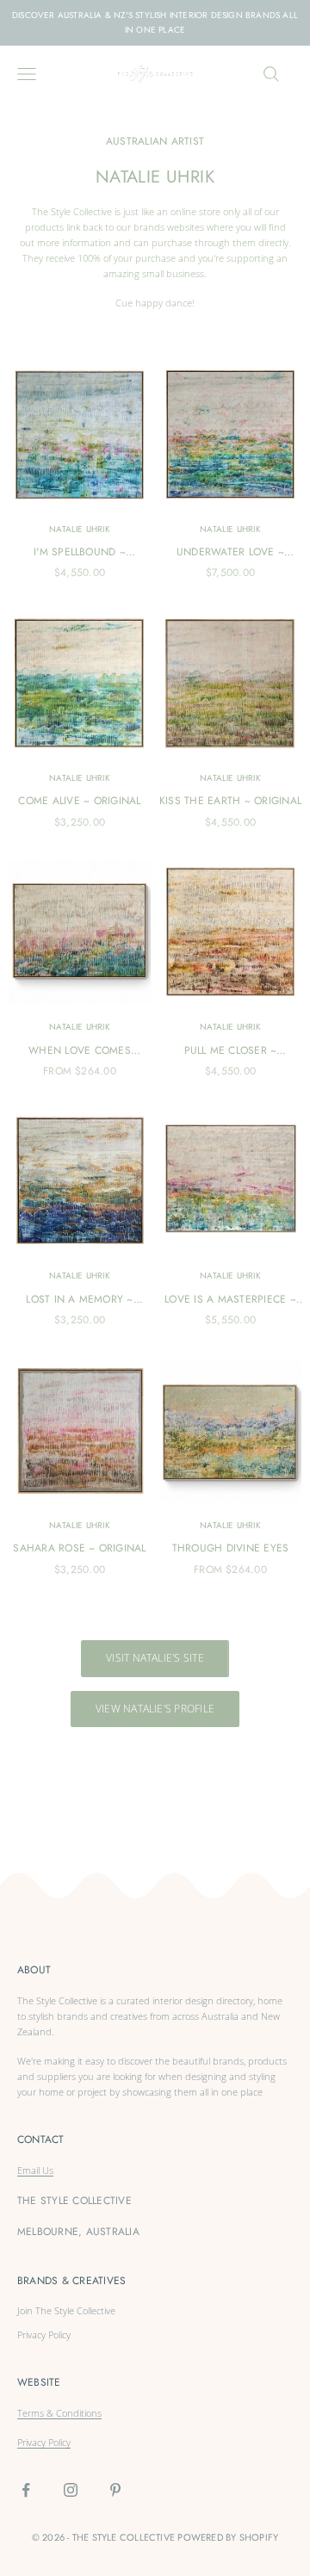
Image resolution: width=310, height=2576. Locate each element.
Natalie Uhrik (80, 529)
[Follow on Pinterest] (115, 2490)
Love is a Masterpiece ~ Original (230, 1300)
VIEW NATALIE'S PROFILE (155, 1709)
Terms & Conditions (59, 2413)
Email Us (35, 2170)
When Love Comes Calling (80, 1051)
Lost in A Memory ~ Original (79, 1300)
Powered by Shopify (228, 2537)
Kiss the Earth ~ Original (230, 801)
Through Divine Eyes (231, 1548)
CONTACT (41, 2139)
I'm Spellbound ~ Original (80, 552)
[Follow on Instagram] (71, 2490)
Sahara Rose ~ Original (79, 1548)
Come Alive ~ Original (79, 801)
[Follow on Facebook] (26, 2490)
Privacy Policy (44, 2334)
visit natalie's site (155, 1658)
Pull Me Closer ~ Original (231, 1051)
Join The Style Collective (66, 2310)
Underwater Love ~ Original (230, 552)
